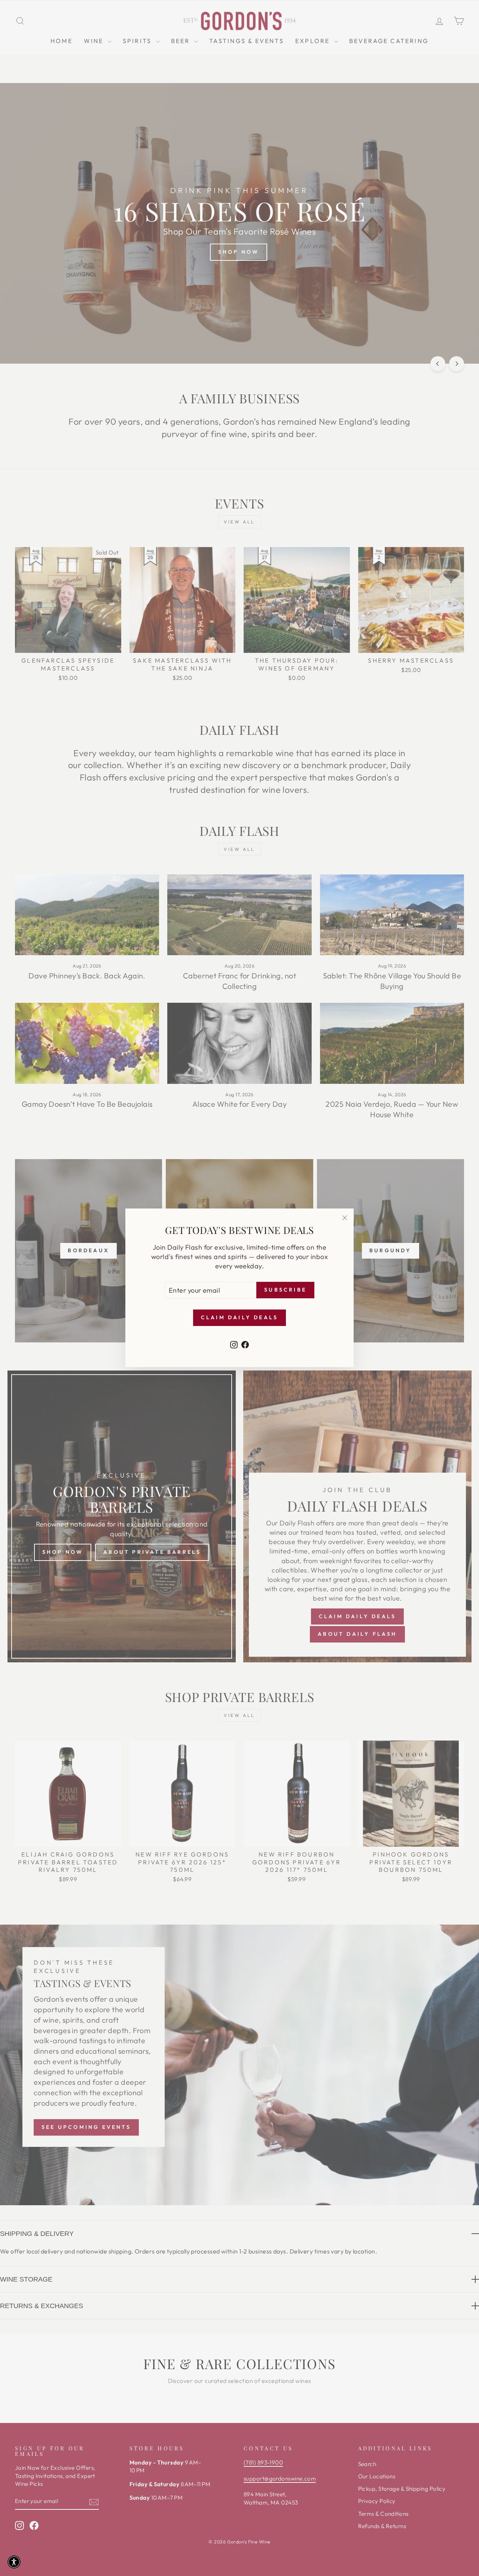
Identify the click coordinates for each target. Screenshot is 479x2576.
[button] (14, 2562)
